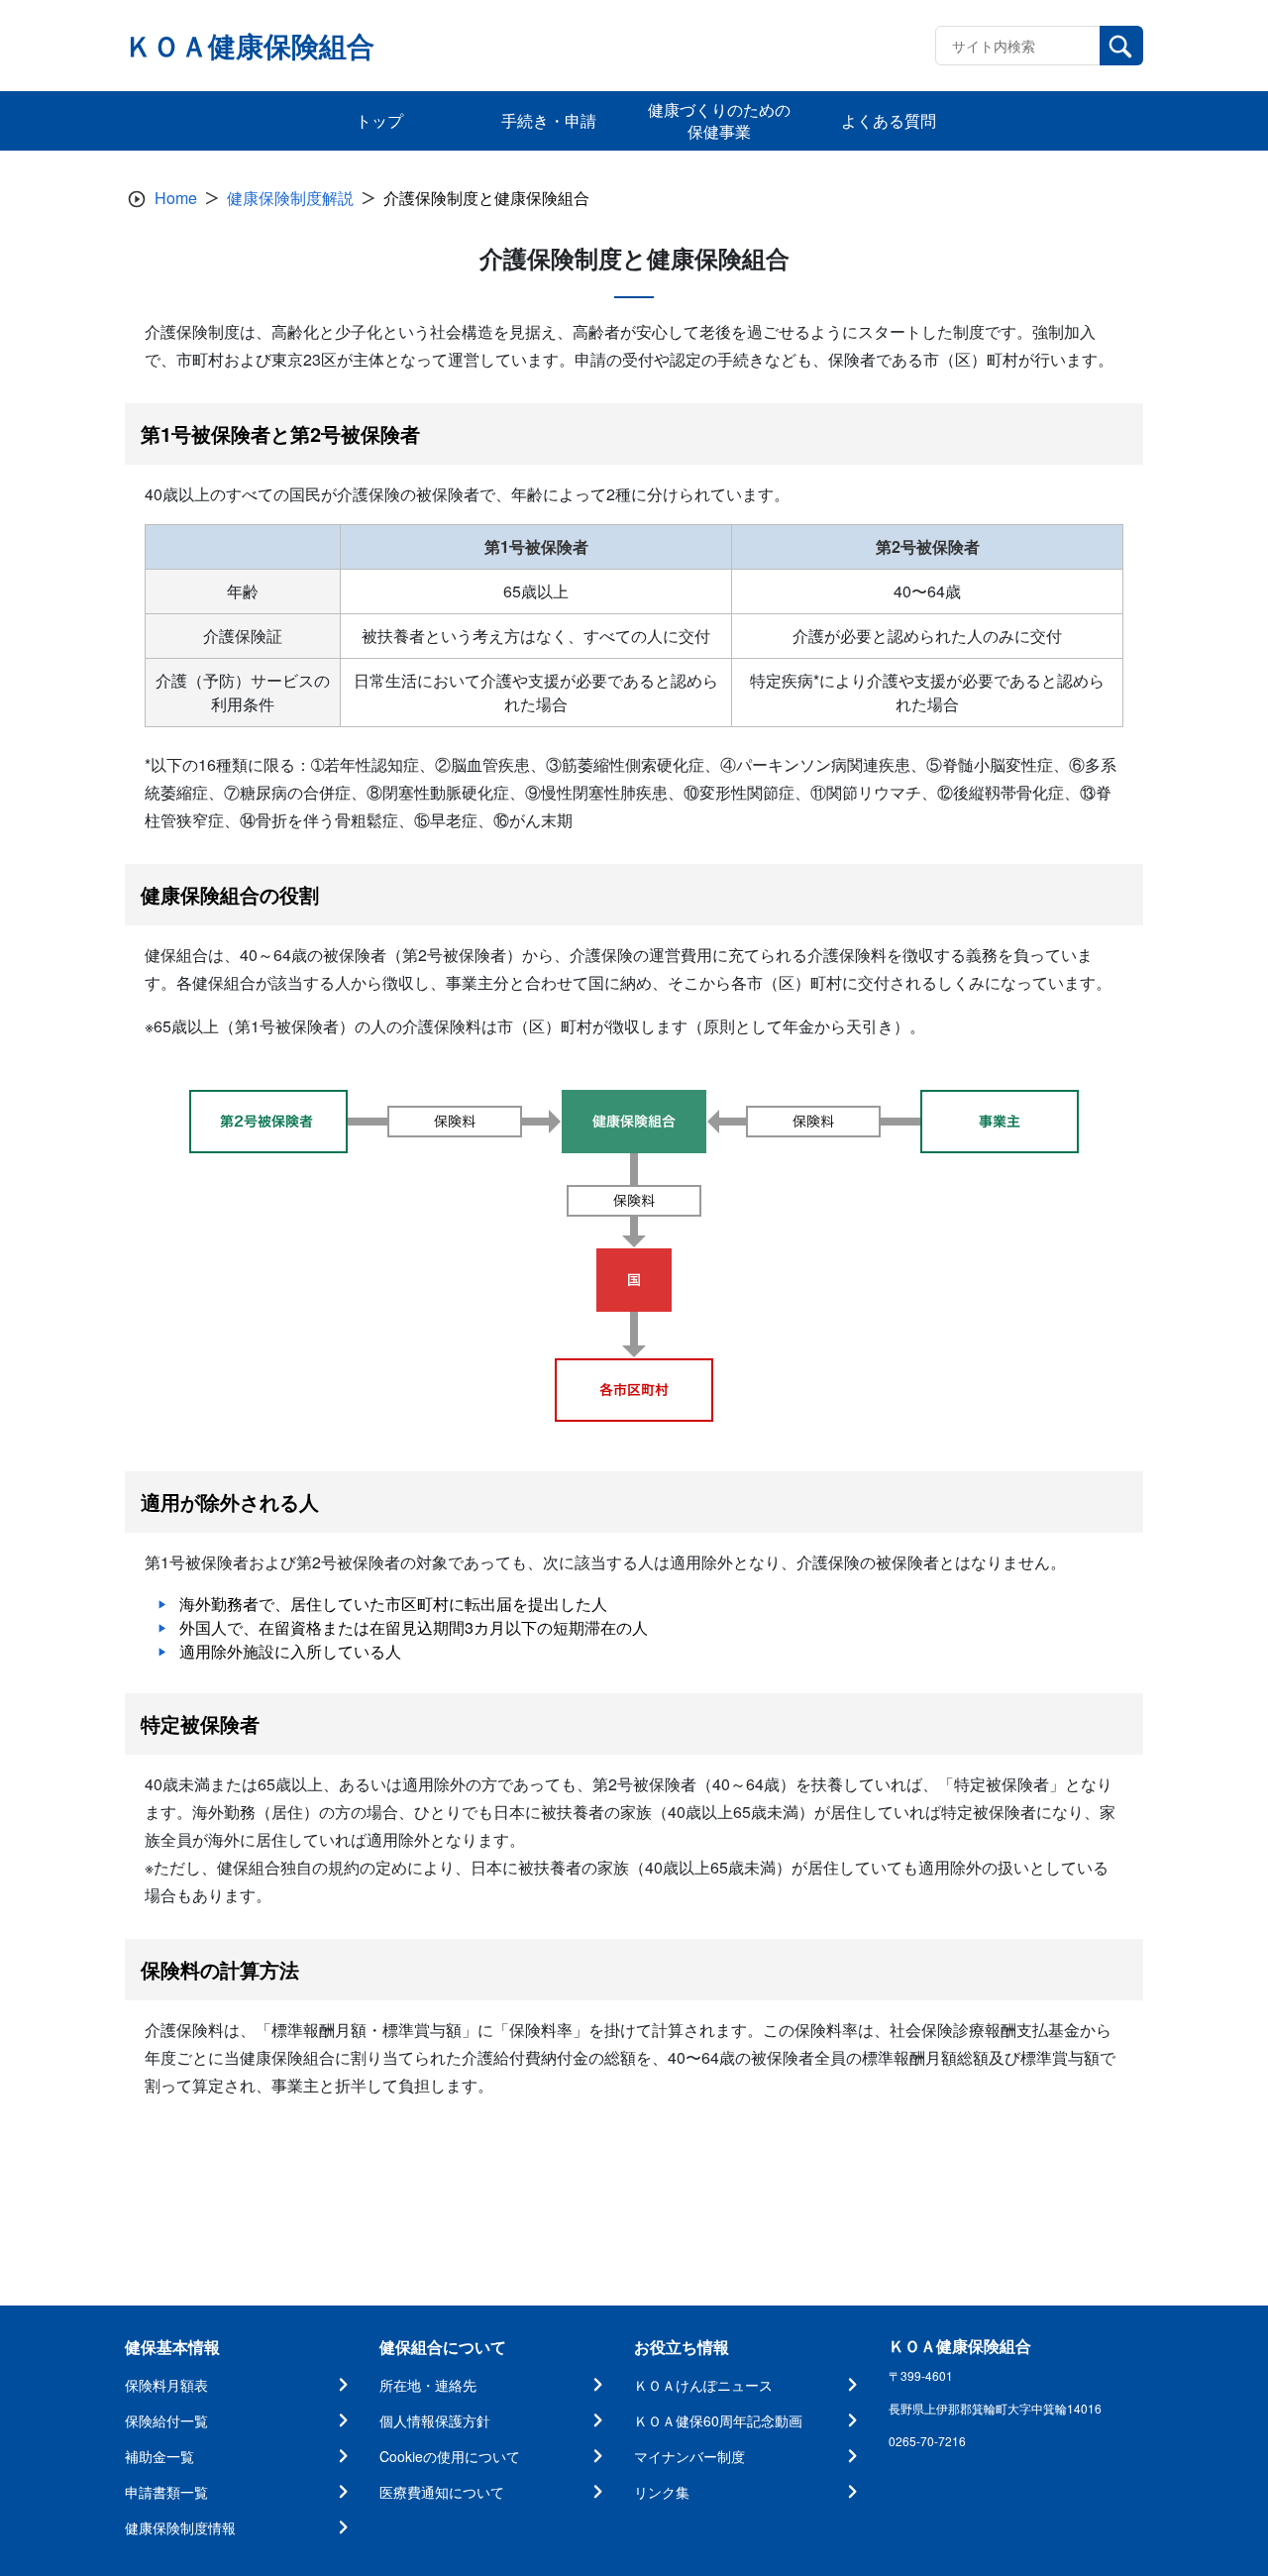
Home (176, 198)
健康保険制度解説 (290, 198)
